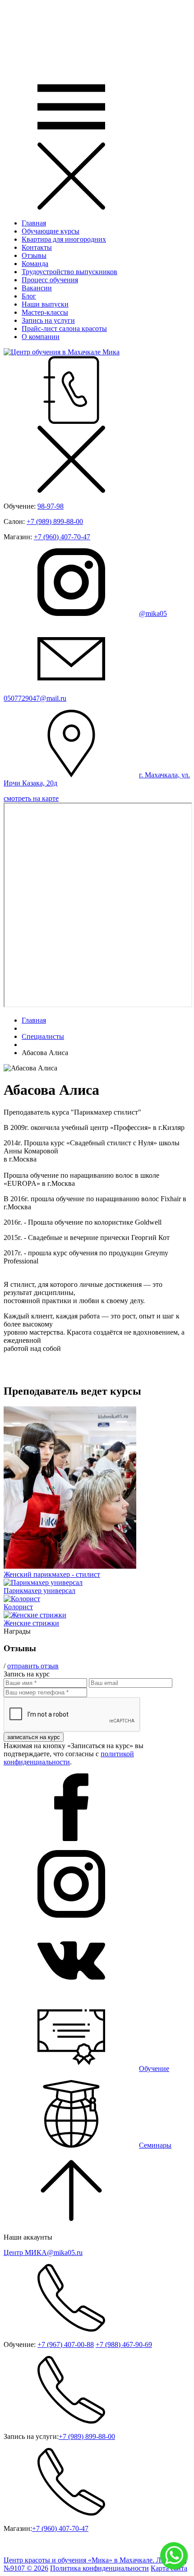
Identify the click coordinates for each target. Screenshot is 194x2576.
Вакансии (37, 288)
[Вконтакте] (71, 1992)
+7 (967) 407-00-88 (66, 2344)
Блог (29, 296)
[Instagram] (71, 1915)
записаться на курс (34, 1737)
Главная (34, 223)
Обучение (154, 2069)
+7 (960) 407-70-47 (62, 537)
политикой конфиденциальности (69, 1758)
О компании (41, 337)
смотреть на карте (31, 798)
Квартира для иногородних (64, 239)
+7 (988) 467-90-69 (124, 2344)
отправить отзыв (33, 1666)
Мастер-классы (45, 312)
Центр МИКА (43, 2252)
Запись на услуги (48, 320)
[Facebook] (71, 1839)
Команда (35, 264)
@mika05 (153, 613)
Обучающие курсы (51, 231)
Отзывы (34, 255)
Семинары (155, 2145)
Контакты (37, 247)
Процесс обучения (50, 280)
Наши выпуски (45, 304)
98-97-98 (51, 506)
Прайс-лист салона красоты (64, 328)
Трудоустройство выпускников (69, 272)
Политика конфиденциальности (99, 2568)
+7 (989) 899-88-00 (55, 521)
